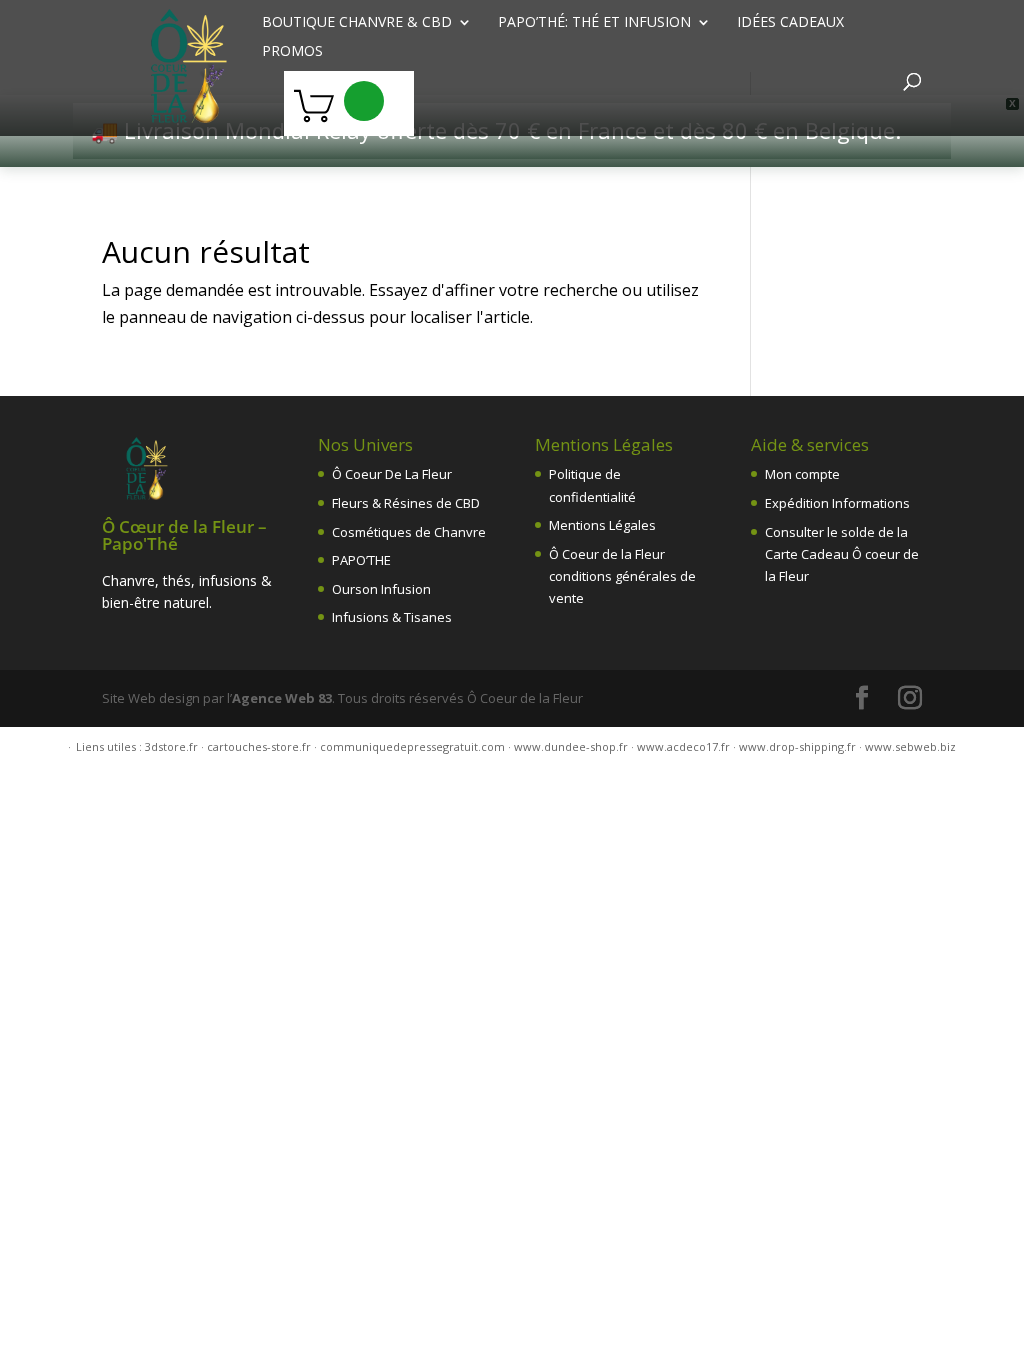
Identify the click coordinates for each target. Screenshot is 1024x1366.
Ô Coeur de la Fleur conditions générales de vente (622, 576)
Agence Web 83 (282, 698)
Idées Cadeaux (790, 23)
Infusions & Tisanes (392, 617)
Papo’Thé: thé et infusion (594, 23)
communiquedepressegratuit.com (412, 746)
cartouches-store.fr (259, 746)
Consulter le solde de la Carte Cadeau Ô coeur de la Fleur (842, 554)
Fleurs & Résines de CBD (406, 503)
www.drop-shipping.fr (797, 746)
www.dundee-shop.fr (571, 746)
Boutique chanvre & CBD (357, 23)
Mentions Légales (602, 525)
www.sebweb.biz (910, 746)
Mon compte (802, 474)
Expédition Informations (837, 503)
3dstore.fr (171, 746)
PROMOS (292, 52)
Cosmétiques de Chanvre (409, 532)
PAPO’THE (361, 560)
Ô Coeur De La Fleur (392, 474)
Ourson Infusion (381, 589)
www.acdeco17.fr (683, 746)
